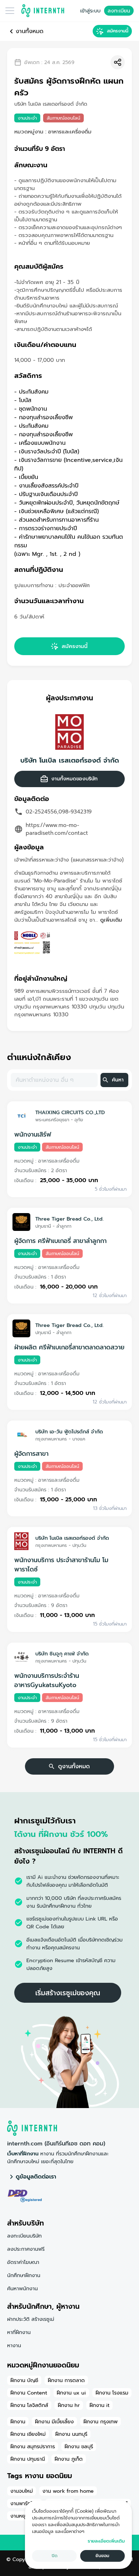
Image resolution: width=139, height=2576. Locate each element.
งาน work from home (68, 2491)
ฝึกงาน (18, 2422)
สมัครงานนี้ (118, 31)
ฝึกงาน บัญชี (24, 2380)
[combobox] (54, 1080)
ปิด (55, 2556)
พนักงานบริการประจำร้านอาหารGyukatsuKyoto (47, 1680)
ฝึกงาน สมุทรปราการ (33, 2446)
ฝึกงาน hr (69, 2405)
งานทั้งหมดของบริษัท (74, 779)
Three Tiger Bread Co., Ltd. (69, 1219)
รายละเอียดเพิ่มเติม (106, 2541)
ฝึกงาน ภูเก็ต (69, 2459)
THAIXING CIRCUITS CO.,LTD (70, 1112)
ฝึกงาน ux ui (71, 2393)
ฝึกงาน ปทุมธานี (28, 2459)
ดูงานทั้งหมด (74, 1766)
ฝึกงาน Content (29, 2393)
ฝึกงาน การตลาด (66, 2380)
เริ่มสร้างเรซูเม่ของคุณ (68, 1993)
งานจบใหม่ (22, 2491)
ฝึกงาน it (99, 2405)
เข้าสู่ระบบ (90, 11)
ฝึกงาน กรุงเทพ (101, 2422)
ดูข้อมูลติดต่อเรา (36, 2177)
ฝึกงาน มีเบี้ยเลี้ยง (54, 2422)
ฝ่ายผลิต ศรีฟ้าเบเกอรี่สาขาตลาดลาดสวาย (69, 1347)
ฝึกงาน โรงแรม (112, 2393)
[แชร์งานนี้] (118, 62)
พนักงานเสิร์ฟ (33, 1134)
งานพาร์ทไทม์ (25, 2503)
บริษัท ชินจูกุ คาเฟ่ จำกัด (62, 1654)
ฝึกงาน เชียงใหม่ (28, 2434)
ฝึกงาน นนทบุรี (71, 2434)
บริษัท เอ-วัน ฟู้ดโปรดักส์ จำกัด (69, 1432)
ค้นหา (118, 1080)
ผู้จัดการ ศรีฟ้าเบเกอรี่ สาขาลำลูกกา (60, 1241)
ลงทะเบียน (119, 11)
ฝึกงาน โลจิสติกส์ (29, 2405)
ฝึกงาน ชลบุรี (79, 2446)
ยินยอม (102, 2556)
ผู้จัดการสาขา (31, 1454)
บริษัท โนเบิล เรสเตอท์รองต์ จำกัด (70, 760)
